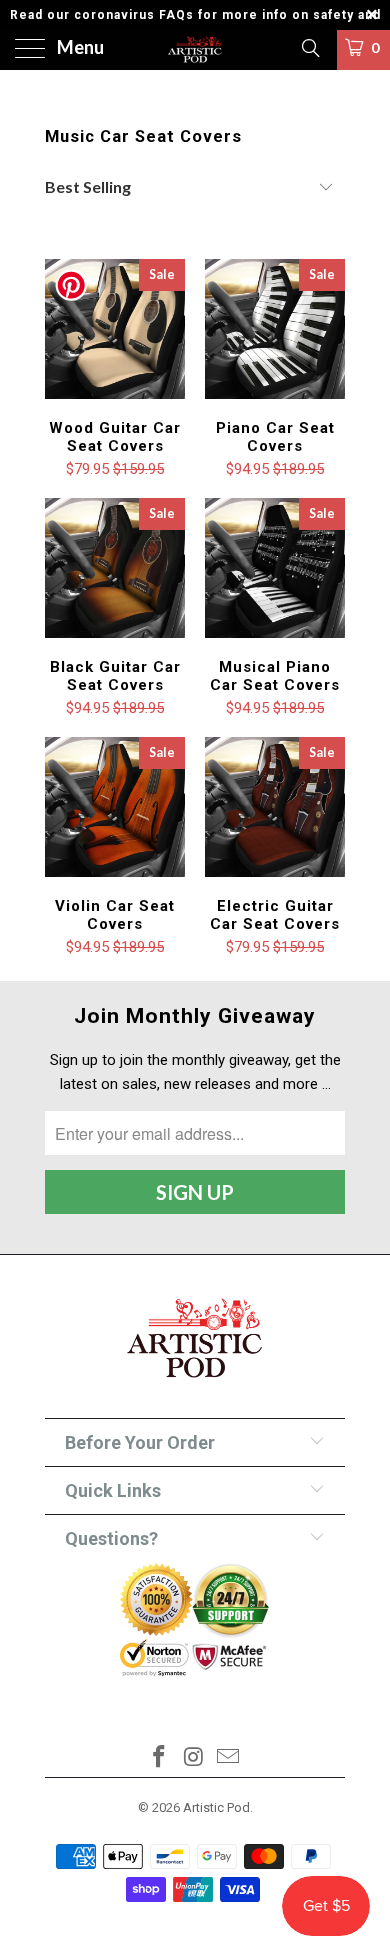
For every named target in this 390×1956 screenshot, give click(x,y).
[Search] (309, 48)
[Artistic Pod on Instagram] (194, 1758)
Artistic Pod (216, 1807)
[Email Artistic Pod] (229, 1758)
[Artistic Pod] (195, 50)
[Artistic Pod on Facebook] (159, 1758)
